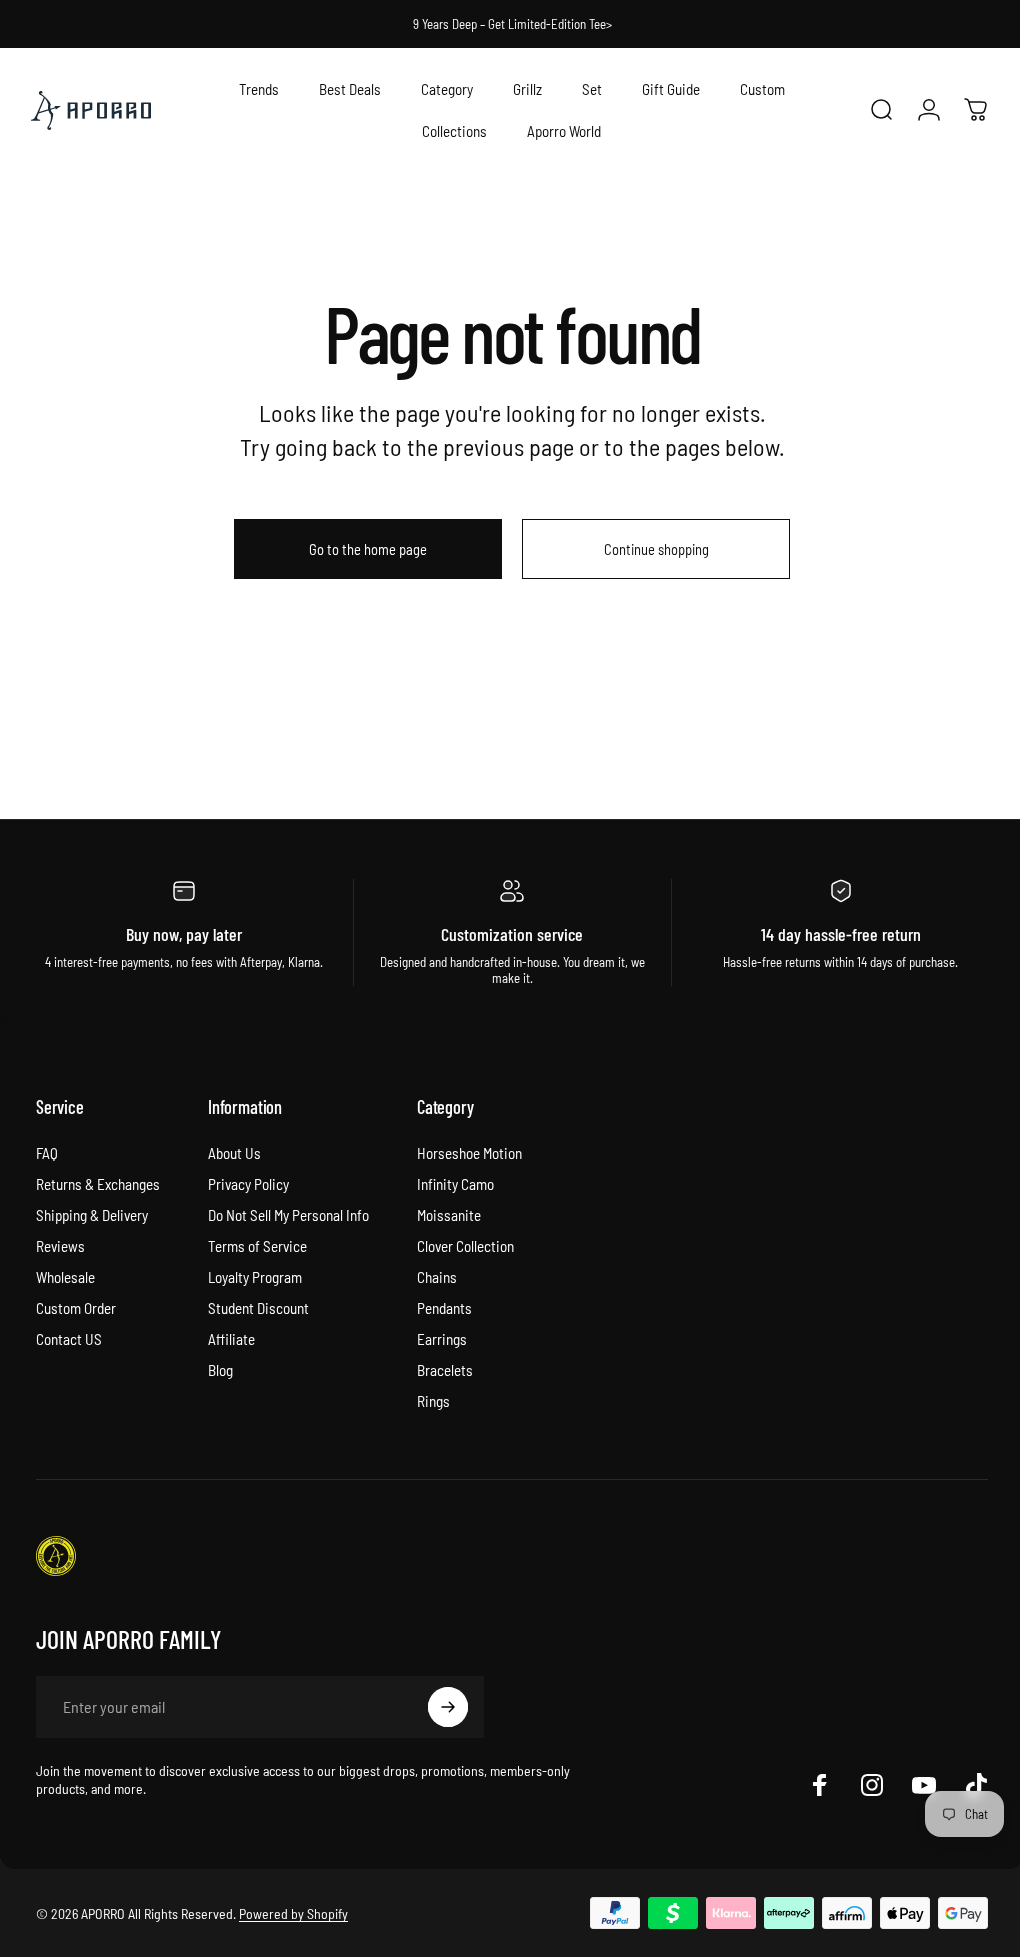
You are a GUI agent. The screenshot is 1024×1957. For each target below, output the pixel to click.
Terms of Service (257, 1246)
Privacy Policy (248, 1184)
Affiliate (231, 1339)
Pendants (444, 1308)
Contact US (69, 1339)
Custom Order (76, 1308)
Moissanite (449, 1215)
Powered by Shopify (293, 1913)
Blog (220, 1370)
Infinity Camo (455, 1184)
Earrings (442, 1339)
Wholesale (65, 1277)
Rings (433, 1401)
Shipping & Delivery (92, 1215)
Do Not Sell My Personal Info (288, 1215)
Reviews (60, 1246)
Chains (437, 1277)
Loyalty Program (255, 1277)
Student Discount (258, 1308)
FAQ (47, 1153)
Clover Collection (465, 1246)
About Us (234, 1153)
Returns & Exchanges (98, 1184)
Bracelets (445, 1370)
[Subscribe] (448, 1707)
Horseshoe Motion (469, 1153)
